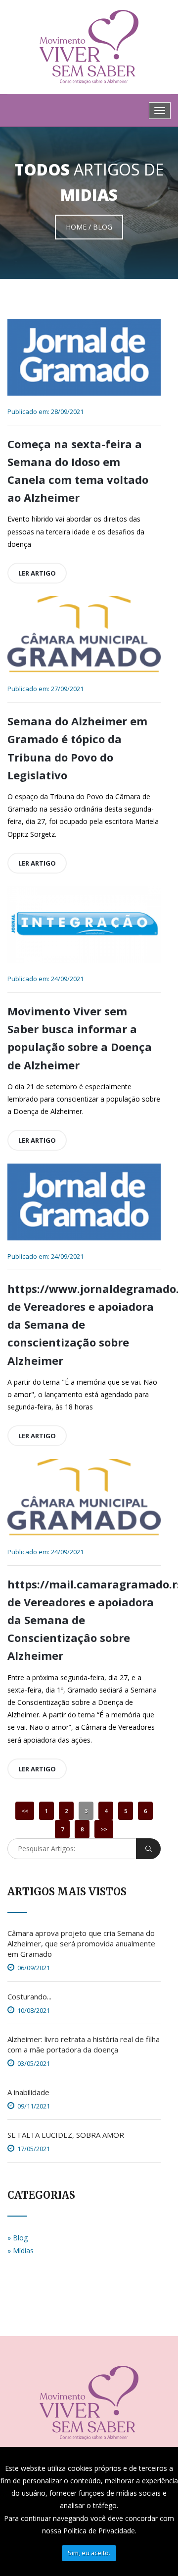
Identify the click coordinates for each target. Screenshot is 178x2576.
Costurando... (29, 1996)
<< (25, 1811)
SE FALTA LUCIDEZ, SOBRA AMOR (66, 2135)
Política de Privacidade (99, 2531)
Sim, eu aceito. (89, 2553)
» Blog (18, 2238)
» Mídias (21, 2251)
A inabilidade (28, 2092)
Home (76, 227)
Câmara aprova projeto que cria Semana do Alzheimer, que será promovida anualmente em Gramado (81, 1943)
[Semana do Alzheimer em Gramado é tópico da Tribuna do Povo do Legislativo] (84, 634)
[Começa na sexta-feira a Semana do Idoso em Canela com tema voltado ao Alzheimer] (84, 357)
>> (104, 1829)
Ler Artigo (37, 573)
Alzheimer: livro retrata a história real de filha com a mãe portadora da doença (84, 2044)
